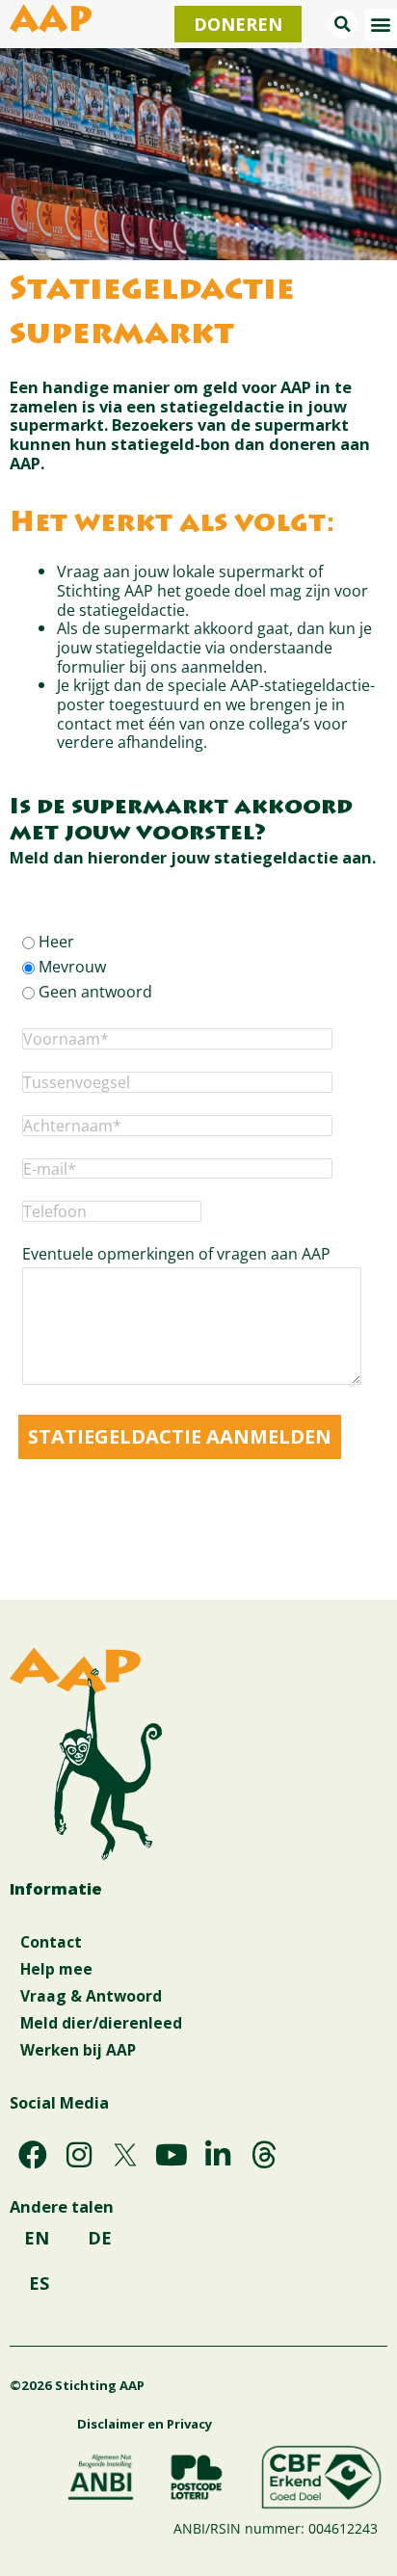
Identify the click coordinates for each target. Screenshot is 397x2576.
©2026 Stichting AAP (77, 2385)
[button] (343, 24)
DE (100, 2238)
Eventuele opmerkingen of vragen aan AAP (176, 1254)
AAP (51, 23)
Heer (56, 942)
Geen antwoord (95, 992)
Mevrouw (72, 967)
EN (37, 2238)
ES (39, 2283)
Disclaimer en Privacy (145, 2424)
